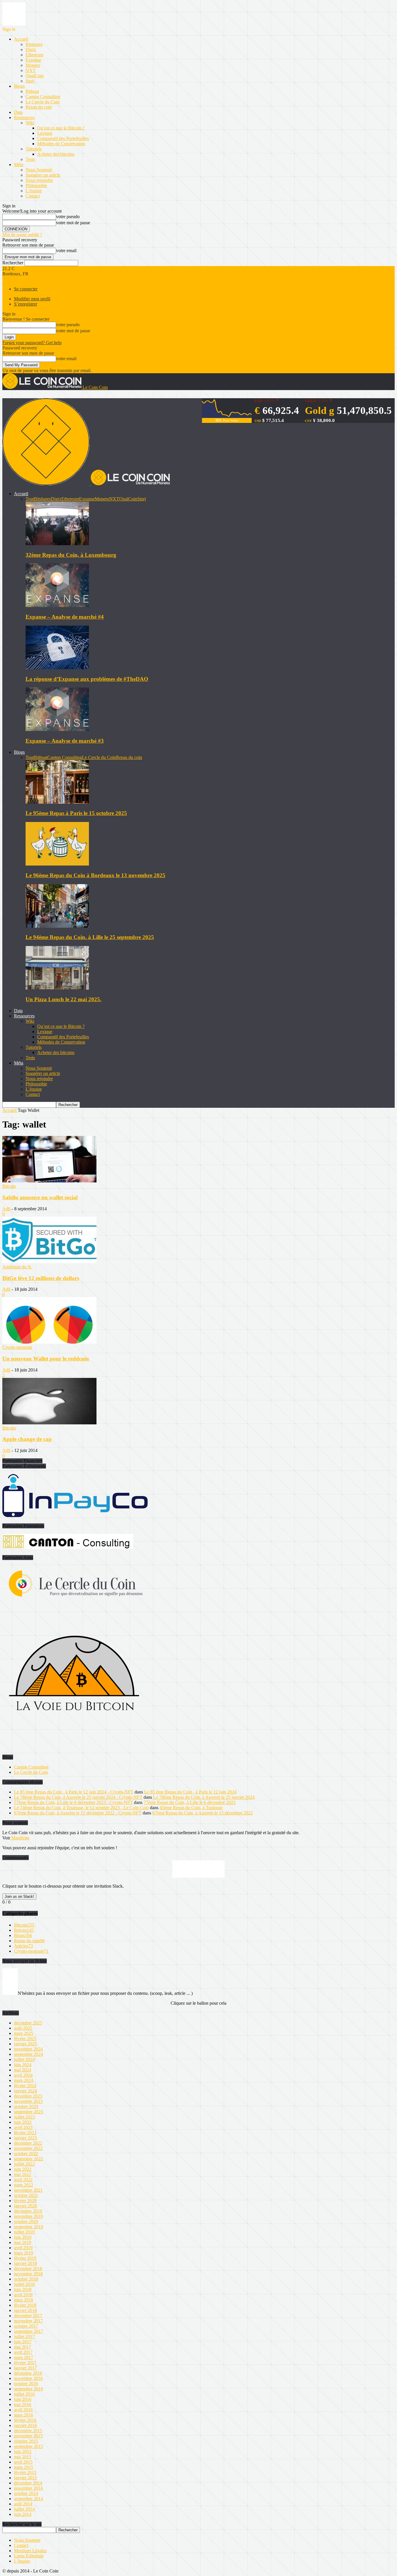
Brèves (24, 1930)
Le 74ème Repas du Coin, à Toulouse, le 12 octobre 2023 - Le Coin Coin (81, 1808)
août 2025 (23, 2028)
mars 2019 (24, 2253)
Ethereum (34, 55)
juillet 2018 (24, 2284)
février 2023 (25, 2133)
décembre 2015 (28, 2431)
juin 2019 (23, 2237)
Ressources (24, 117)
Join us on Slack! (19, 1896)
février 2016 (25, 2420)
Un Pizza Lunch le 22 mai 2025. (64, 999)
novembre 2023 (28, 2101)
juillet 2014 (24, 2509)
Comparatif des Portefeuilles (63, 138)
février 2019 (25, 2258)
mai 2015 (23, 2457)
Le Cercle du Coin (43, 102)
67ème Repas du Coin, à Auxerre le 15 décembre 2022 (203, 1813)
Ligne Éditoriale (29, 2556)
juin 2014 (23, 2514)
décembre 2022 (28, 2143)
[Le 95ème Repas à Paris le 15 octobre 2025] (57, 802)
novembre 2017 (28, 2321)
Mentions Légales (30, 2551)
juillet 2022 (24, 2164)
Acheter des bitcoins (56, 154)
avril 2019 (23, 2248)
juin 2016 (23, 2399)
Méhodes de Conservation (61, 144)
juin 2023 (23, 2122)
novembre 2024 (28, 2049)
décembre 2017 (28, 2316)
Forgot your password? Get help (32, 343)
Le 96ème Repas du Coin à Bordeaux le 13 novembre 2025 (95, 875)
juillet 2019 (24, 2232)
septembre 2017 (28, 2331)
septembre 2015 (28, 2446)
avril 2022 (23, 2180)
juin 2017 (23, 2342)
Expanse (33, 60)
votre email (66, 251)
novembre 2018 (28, 2274)
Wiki (30, 123)
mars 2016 (24, 2415)
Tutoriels (34, 149)
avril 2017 (23, 2352)
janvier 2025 (25, 2044)
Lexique (45, 133)
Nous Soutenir (39, 170)
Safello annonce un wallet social (40, 1197)
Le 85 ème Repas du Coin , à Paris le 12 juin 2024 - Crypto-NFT (74, 1792)
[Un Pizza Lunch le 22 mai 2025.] (57, 988)
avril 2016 (23, 2410)
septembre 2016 (28, 2389)
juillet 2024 (24, 2059)
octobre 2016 (26, 2384)
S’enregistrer (26, 304)
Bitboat (32, 91)
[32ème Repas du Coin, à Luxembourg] (57, 544)
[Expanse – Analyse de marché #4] (57, 605)
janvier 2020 (25, 2206)
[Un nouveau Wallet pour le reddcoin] (49, 1342)
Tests (30, 159)
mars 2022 (24, 2185)
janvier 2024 (25, 2091)
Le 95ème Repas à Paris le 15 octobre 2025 (76, 813)
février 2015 (25, 2472)
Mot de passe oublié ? (22, 235)
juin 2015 (23, 2452)
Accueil (21, 39)
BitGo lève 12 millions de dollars (41, 1278)
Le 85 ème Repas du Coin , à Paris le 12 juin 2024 (190, 1792)
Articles (23, 1946)
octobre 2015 (26, 2441)
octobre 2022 (26, 2154)
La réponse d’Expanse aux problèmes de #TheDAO (87, 679)
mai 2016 (23, 2404)
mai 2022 (23, 2174)
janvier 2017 (25, 2368)
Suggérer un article (43, 175)
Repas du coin (39, 107)
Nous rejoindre (39, 180)
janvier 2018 (25, 2310)
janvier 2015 (25, 2478)
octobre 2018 (26, 2279)
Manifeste (20, 1838)
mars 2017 (24, 2357)
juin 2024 (23, 2065)
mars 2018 (24, 2300)
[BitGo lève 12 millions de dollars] (49, 1262)
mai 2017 (23, 2347)
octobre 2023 (26, 2106)
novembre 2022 (28, 2148)
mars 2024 (24, 2080)
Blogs (19, 86)
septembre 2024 (28, 2054)
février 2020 (25, 2201)
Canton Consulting (43, 97)
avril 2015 (23, 2462)
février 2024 (25, 2086)
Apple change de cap (27, 1439)
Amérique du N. (17, 1267)
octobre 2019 (26, 2222)
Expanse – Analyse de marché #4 (65, 617)
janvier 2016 (25, 2425)
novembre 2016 (28, 2378)
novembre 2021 (28, 2190)
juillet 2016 (24, 2394)
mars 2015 (24, 2467)
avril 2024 (23, 2075)
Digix (31, 50)
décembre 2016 (28, 2373)
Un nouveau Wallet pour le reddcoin (46, 1359)
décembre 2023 (28, 2096)
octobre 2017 (26, 2326)
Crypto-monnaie (17, 1347)
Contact (33, 196)
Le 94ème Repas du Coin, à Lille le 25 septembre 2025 (90, 937)
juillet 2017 (24, 2337)
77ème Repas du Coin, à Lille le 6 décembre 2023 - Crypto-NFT (73, 1802)
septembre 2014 (28, 2499)
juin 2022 (23, 2169)
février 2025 (25, 2039)
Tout (30, 499)
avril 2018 (23, 2295)
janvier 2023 (25, 2138)
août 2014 (23, 2504)
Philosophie (36, 185)
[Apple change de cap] (49, 1423)
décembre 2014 (28, 2483)
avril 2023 (23, 2127)
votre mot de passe (73, 223)
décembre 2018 (28, 2269)
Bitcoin (9, 1186)
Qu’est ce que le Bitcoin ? (61, 128)
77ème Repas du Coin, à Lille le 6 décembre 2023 (189, 1802)
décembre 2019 (28, 2211)
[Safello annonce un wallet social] (49, 1181)
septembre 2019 (28, 2227)
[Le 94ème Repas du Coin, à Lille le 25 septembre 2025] (57, 926)
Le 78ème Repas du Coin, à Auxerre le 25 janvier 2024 (204, 1797)
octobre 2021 (26, 2195)
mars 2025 (24, 2033)
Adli (6, 1209)
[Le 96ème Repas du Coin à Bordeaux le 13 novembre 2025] (57, 864)
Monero (33, 65)
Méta (19, 165)
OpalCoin (35, 76)
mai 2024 (23, 2070)
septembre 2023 (28, 2112)
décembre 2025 (28, 2023)
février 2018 (25, 2305)
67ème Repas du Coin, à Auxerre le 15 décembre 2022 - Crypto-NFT (78, 1813)
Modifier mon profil (32, 299)
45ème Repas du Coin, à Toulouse (191, 1808)
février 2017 (25, 2363)
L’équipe (34, 191)
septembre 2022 (28, 2159)
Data (18, 112)
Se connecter (26, 289)
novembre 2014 (28, 2488)
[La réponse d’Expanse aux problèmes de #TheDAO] (57, 668)
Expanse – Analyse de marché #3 (65, 741)
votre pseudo (68, 217)
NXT (31, 70)
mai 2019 (23, 2242)
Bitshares (34, 44)
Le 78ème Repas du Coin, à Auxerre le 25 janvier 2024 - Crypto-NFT (78, 1797)
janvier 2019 (25, 2263)
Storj (30, 81)
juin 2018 (23, 2289)
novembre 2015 (28, 2436)
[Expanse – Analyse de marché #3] (57, 729)
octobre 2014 (26, 2493)
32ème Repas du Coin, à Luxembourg (71, 555)
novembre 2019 (28, 2216)
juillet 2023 (24, 2117)
